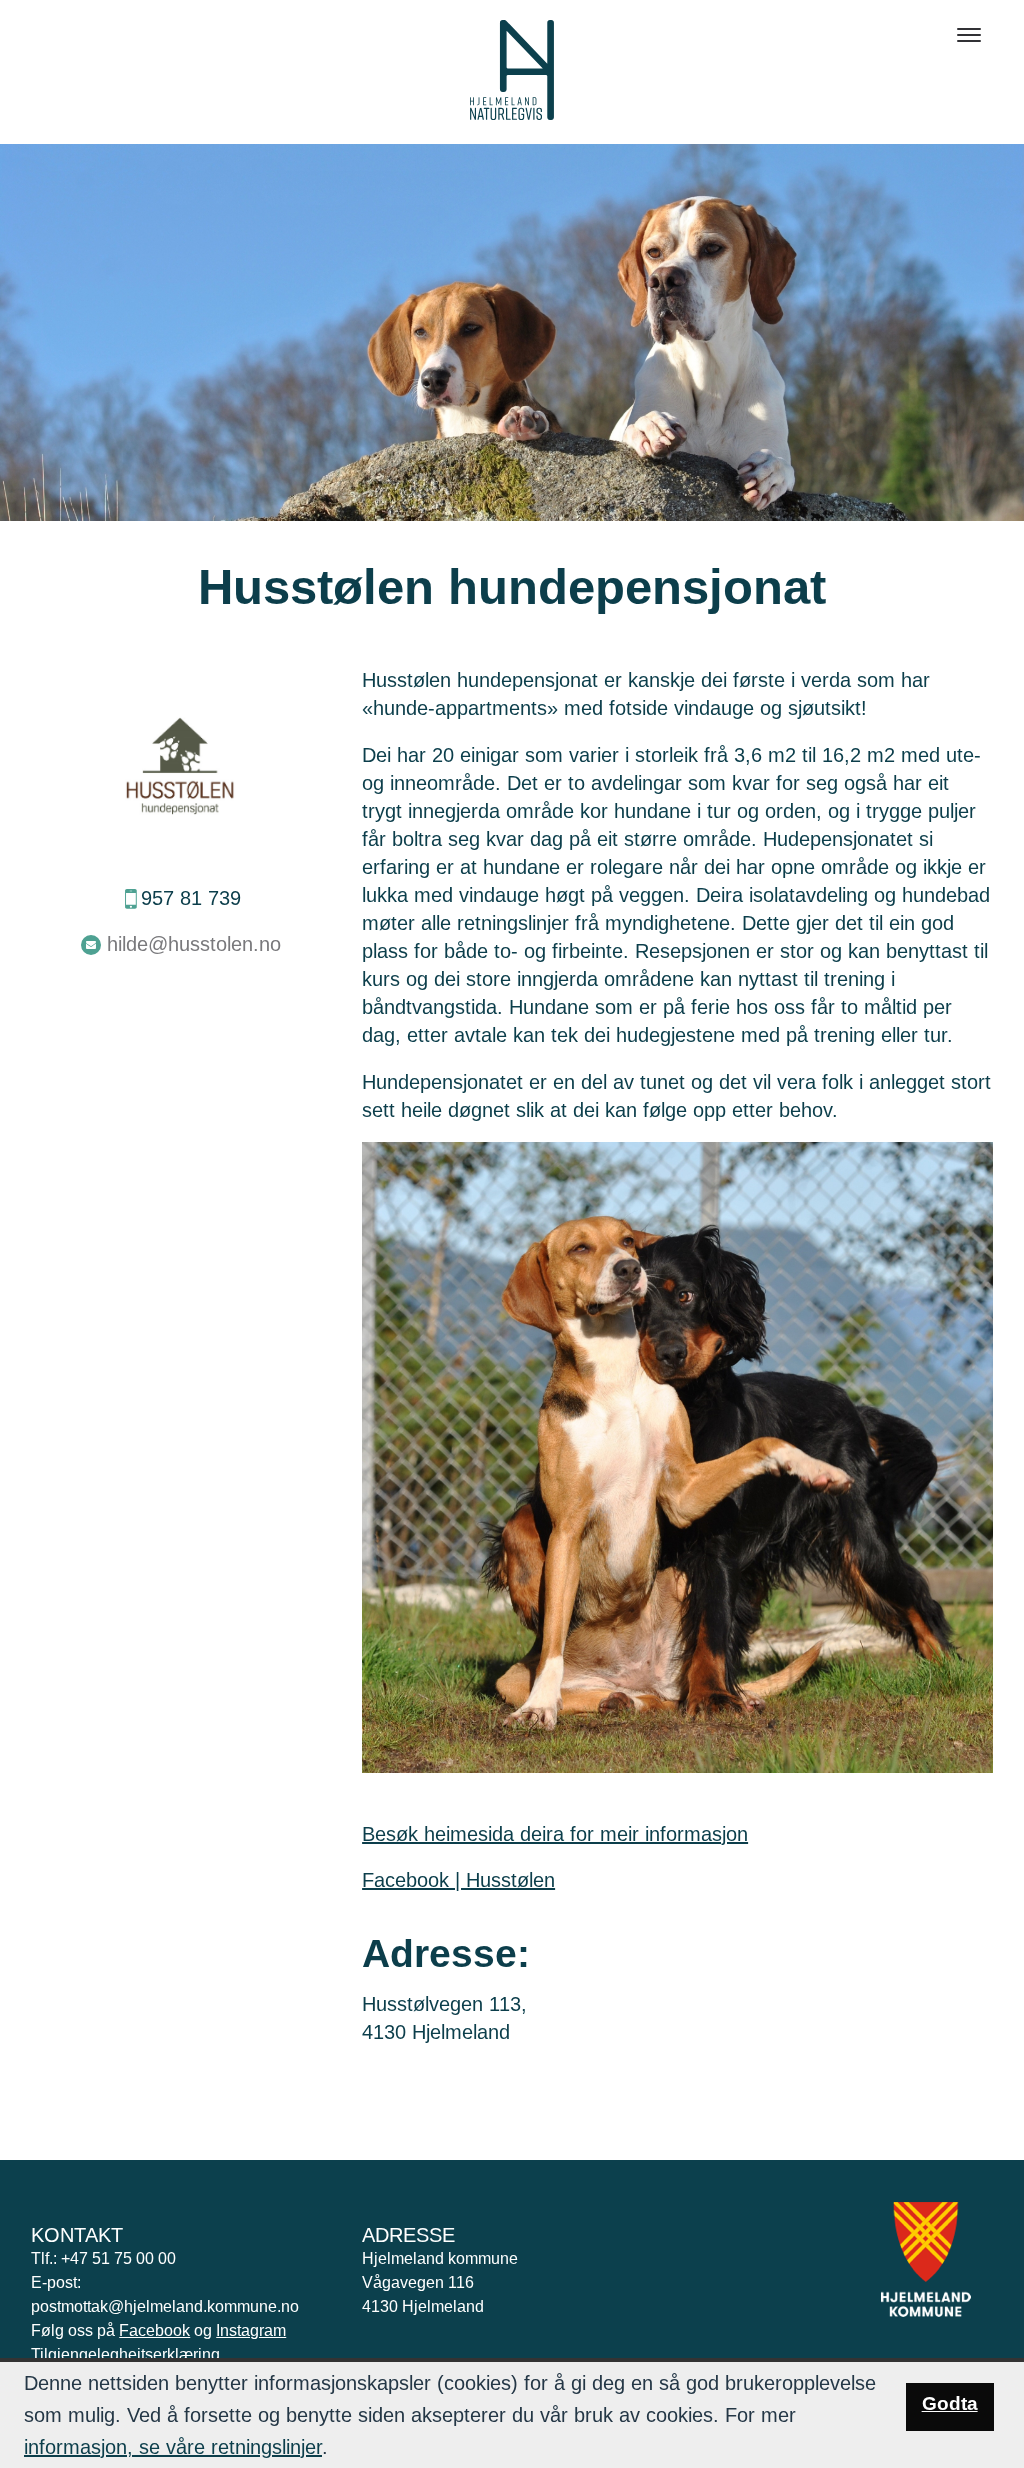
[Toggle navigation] (969, 35)
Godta (950, 2403)
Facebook (154, 2330)
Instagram (251, 2330)
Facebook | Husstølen (458, 1880)
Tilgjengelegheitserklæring (125, 2354)
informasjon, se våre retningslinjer (173, 2447)
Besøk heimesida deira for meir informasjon (555, 1834)
